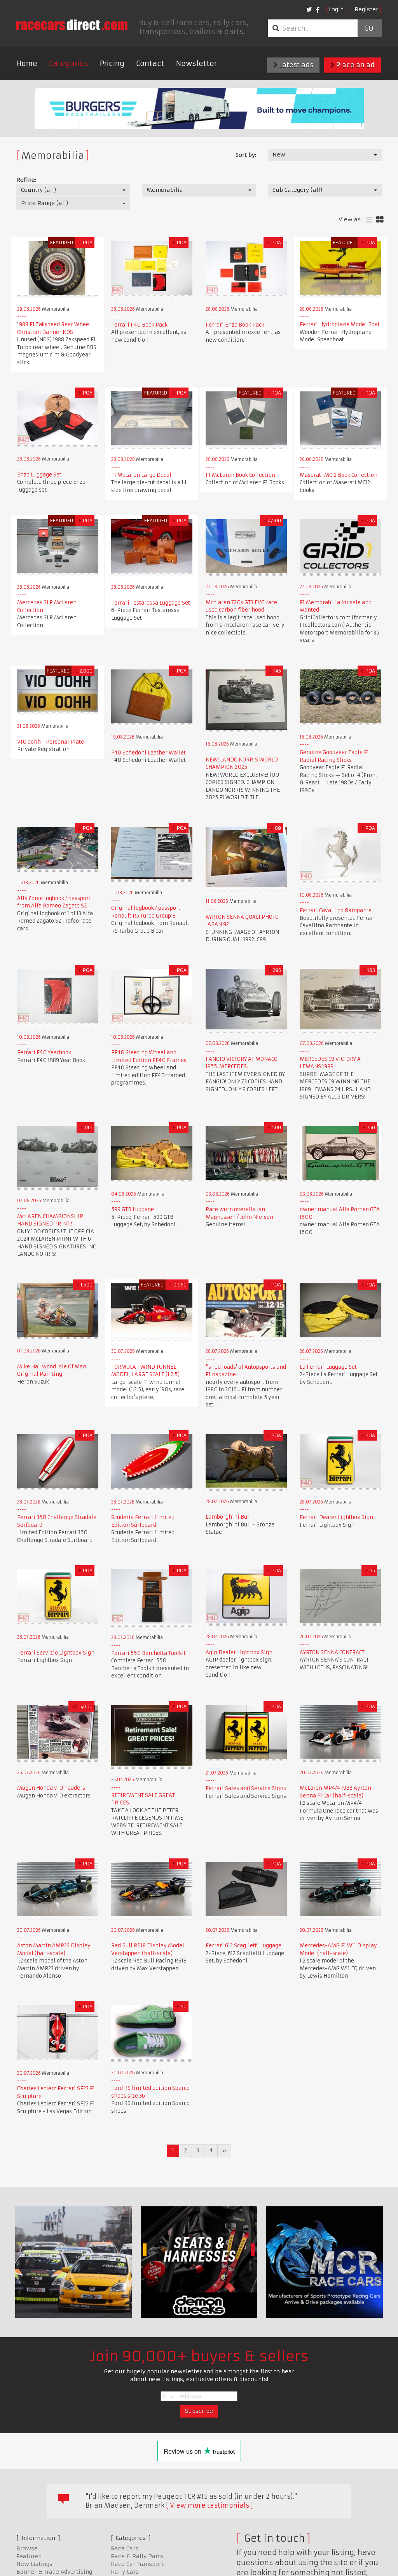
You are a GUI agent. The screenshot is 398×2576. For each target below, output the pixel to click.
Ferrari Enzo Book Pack (235, 325)
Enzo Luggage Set (39, 475)
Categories (69, 63)
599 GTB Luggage (133, 1209)
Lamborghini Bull (228, 1517)
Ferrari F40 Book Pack (139, 325)
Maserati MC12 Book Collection (339, 475)
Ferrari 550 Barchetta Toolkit (148, 1653)
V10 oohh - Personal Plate (51, 742)
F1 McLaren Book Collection (240, 475)
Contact (150, 63)
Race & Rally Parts (137, 2556)
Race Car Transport (137, 2564)
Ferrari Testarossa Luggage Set (151, 603)
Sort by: (246, 155)
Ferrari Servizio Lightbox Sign (56, 1653)
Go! (369, 28)
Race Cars (125, 2548)
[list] (369, 220)
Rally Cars (125, 2572)
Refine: (26, 180)
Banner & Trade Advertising (54, 2572)
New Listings (34, 2564)
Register (366, 9)
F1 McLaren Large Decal (141, 475)
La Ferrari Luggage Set (328, 1367)
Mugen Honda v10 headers (51, 1788)
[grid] (380, 220)
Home (27, 63)
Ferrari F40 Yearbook (44, 1052)
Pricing (112, 63)
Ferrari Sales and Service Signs (246, 1788)
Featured (29, 2556)
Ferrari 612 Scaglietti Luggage (244, 1946)
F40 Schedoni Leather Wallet (148, 753)
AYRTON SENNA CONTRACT (332, 1652)
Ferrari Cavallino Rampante (336, 910)
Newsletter (196, 63)
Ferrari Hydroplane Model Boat (340, 324)
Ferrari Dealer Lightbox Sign (336, 1517)
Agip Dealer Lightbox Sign (239, 1652)
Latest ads (295, 65)
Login (336, 9)
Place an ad (355, 65)
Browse (27, 2548)
